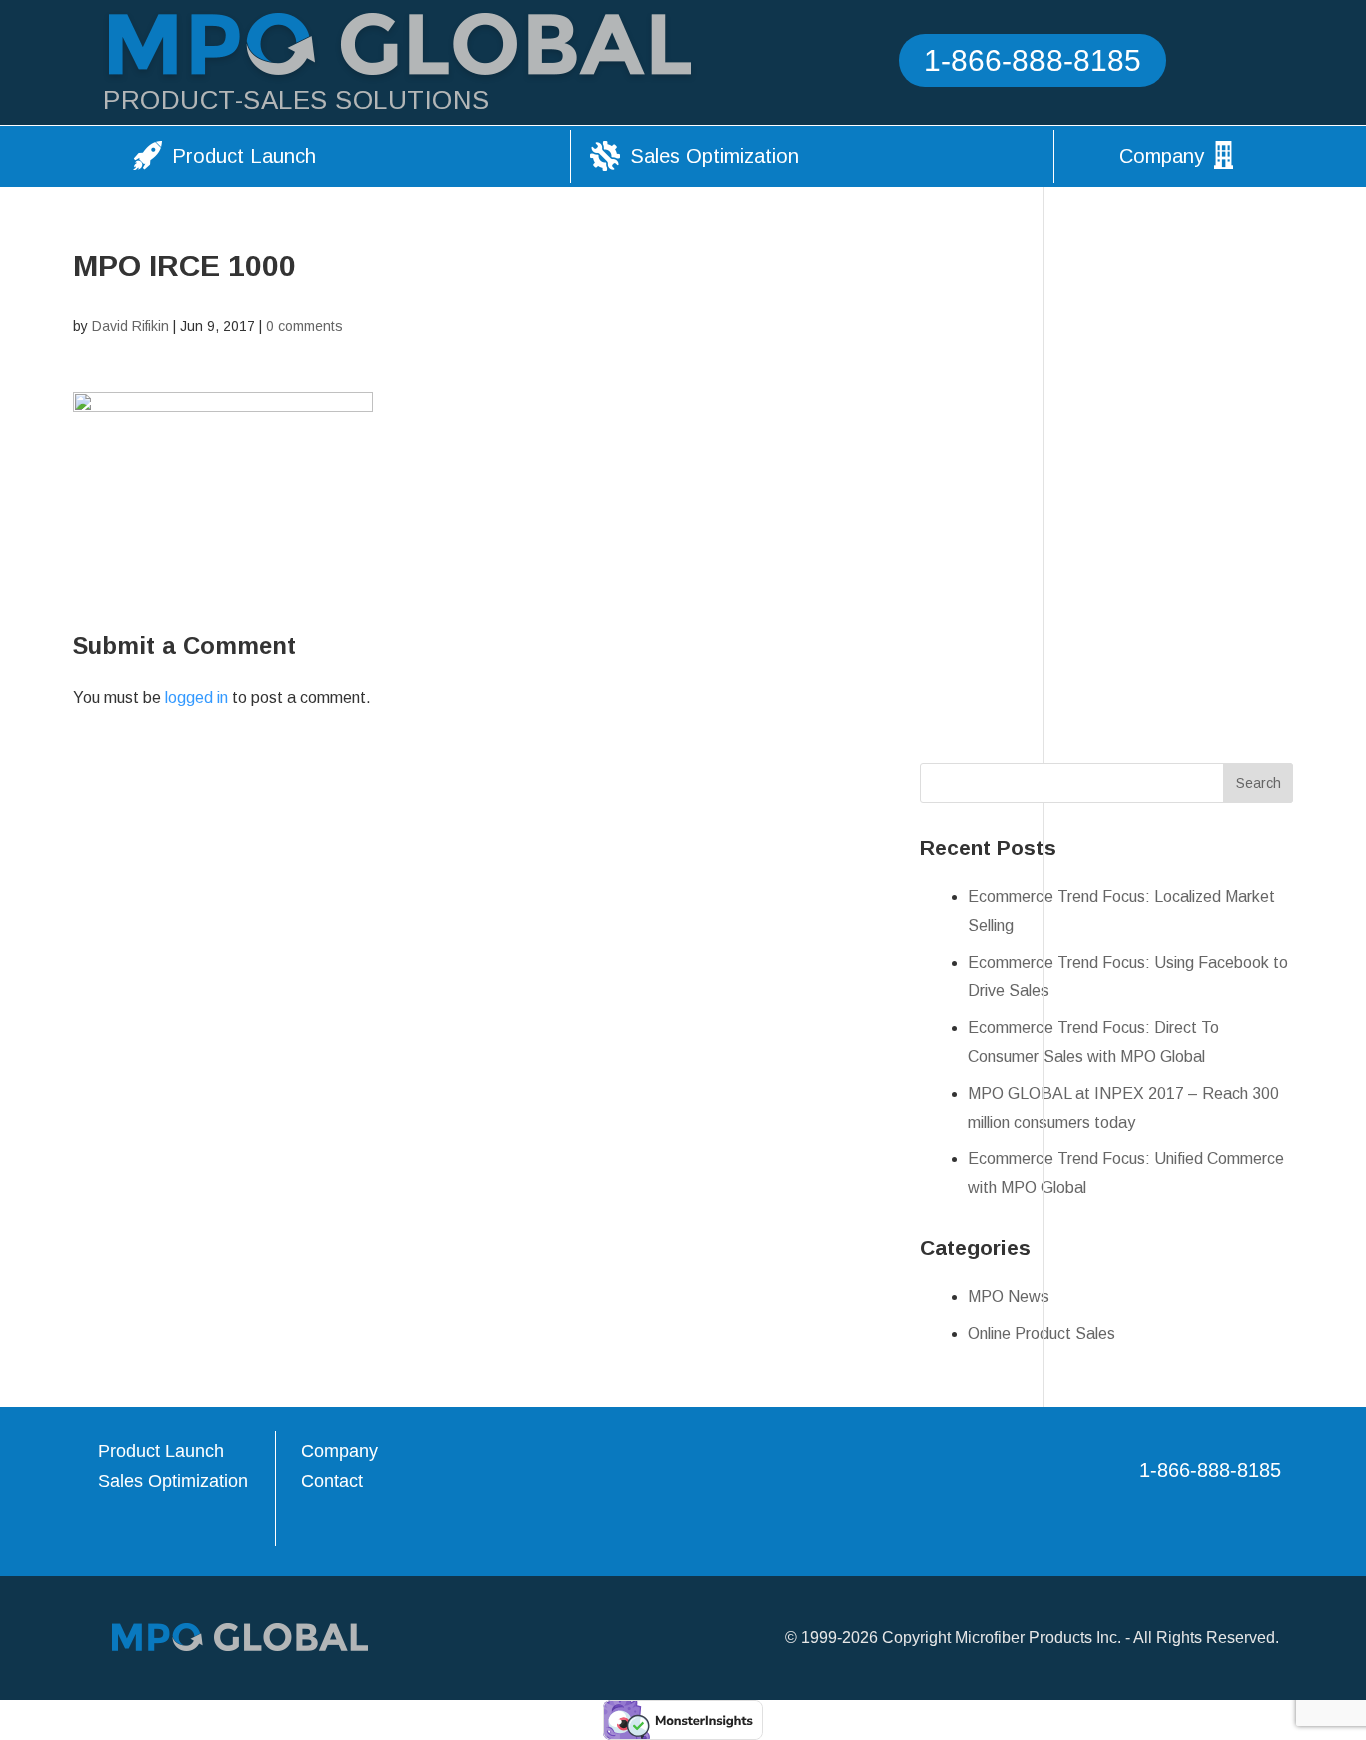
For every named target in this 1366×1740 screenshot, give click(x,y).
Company (1161, 156)
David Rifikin (130, 326)
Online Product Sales (1041, 1333)
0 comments (304, 326)
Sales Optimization (714, 156)
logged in (196, 697)
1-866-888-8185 (1032, 60)
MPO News (1008, 1296)
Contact (332, 1481)
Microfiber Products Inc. (1038, 1637)
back (1316, 1585)
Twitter (1247, 63)
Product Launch (244, 156)
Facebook (1212, 63)
